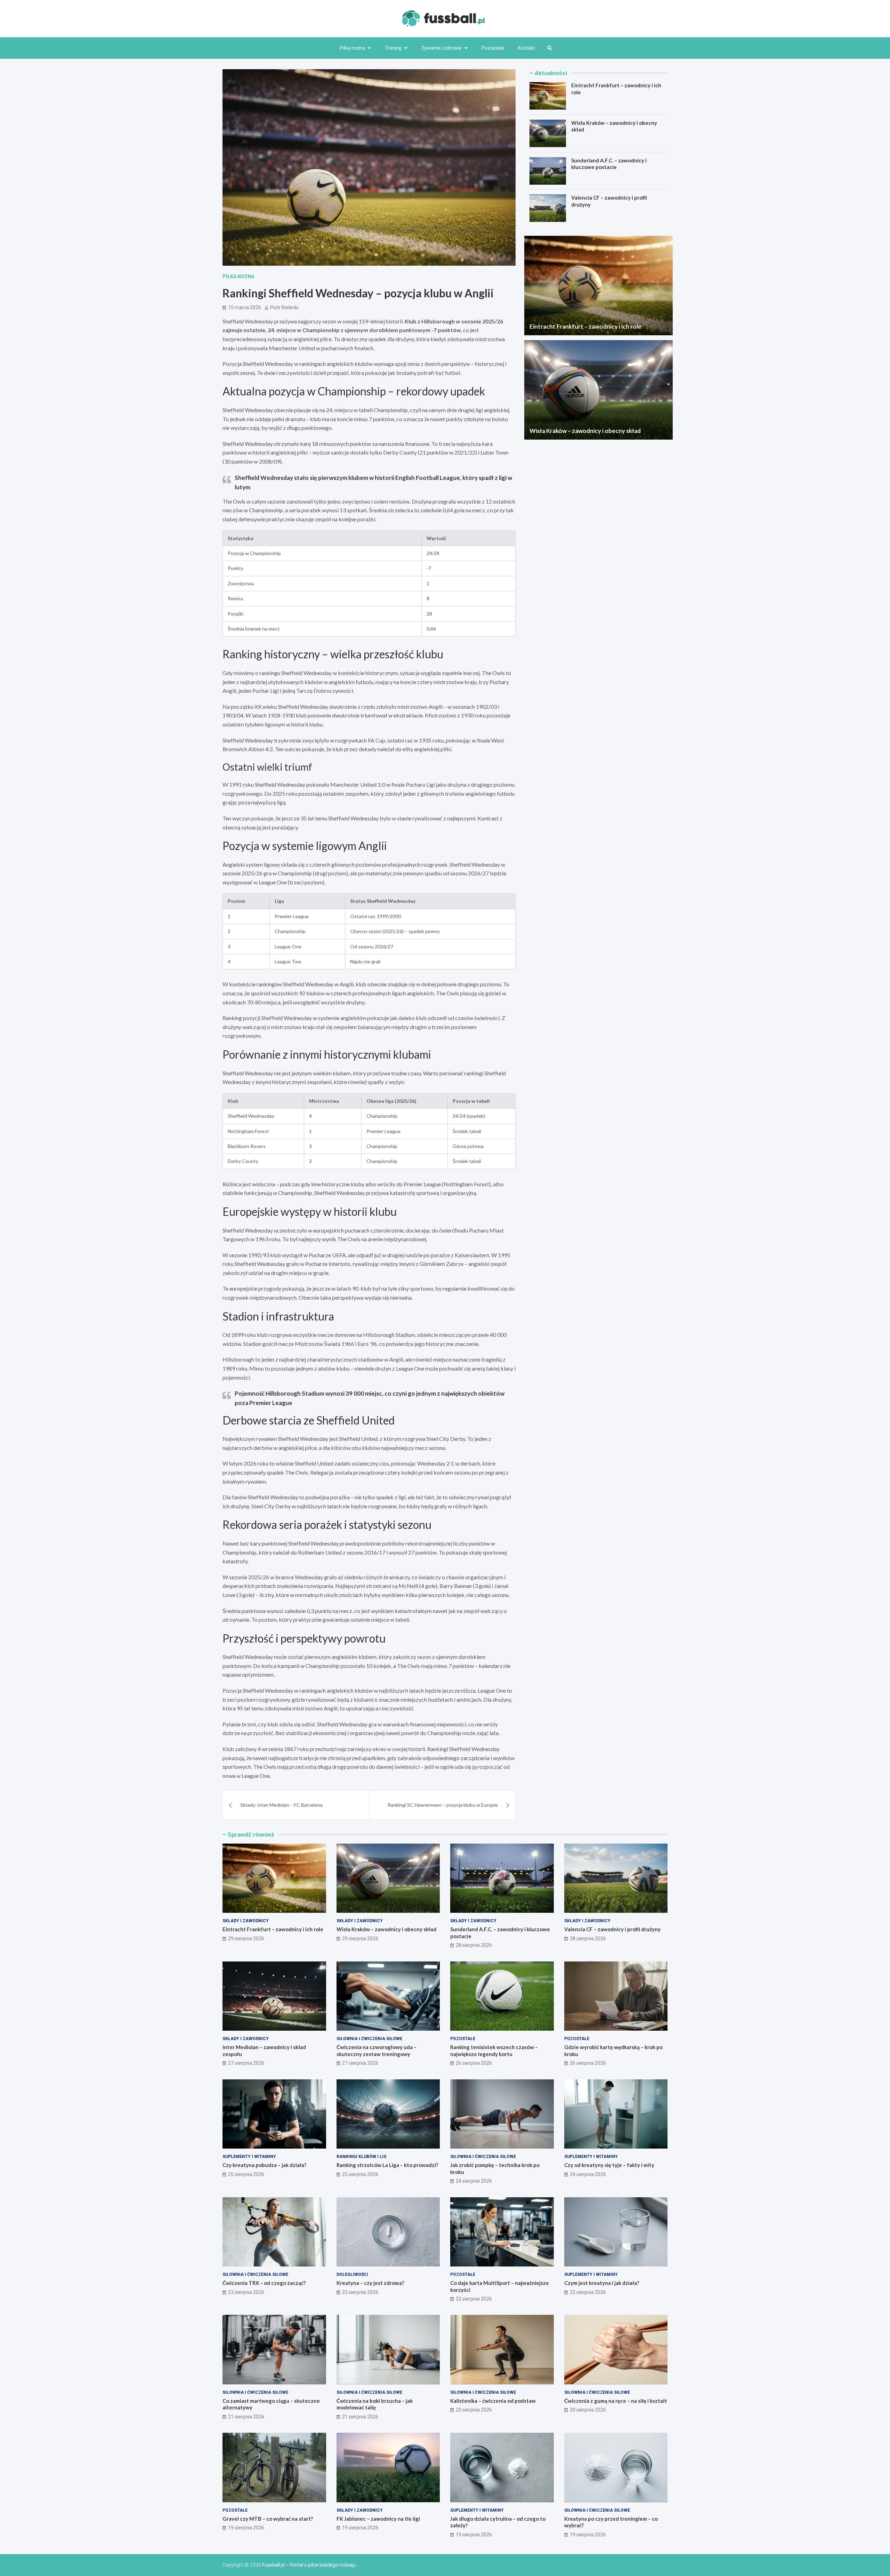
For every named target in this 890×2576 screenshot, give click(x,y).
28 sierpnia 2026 (474, 1945)
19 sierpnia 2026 (246, 2528)
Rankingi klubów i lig (362, 2157)
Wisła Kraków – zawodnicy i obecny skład (585, 431)
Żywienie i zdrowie (442, 48)
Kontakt (527, 48)
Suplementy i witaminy (249, 2157)
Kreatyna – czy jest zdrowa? (370, 2283)
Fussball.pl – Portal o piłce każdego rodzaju (309, 2565)
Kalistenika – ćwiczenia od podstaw (493, 2401)
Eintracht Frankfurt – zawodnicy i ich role (585, 326)
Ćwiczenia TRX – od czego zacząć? (264, 2283)
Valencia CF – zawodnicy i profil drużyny (612, 1929)
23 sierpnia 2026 (246, 2292)
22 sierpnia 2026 (474, 2299)
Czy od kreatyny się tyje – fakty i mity (609, 2165)
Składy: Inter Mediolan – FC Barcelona (281, 1805)
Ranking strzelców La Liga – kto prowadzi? (387, 2165)
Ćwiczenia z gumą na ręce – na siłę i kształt (616, 2401)
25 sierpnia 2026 (246, 2174)
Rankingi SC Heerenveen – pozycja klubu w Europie (443, 1805)
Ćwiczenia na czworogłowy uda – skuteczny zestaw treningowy (377, 2051)
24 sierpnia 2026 (474, 2181)
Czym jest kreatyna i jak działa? (602, 2283)
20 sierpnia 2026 (474, 2410)
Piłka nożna (352, 48)
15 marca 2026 (245, 307)
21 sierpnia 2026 (246, 2417)
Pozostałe (493, 48)
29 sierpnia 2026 (246, 1939)
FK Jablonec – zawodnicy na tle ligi (378, 2519)
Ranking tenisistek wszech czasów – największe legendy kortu (494, 2051)
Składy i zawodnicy (246, 1921)
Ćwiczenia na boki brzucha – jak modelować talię (375, 2404)
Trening (393, 48)
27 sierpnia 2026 (246, 2063)
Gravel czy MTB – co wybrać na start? (268, 2519)
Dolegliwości (352, 2274)
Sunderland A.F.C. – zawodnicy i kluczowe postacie (609, 164)
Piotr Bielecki (284, 307)
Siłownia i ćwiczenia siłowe (369, 2039)
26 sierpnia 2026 (474, 2063)
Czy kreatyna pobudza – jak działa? (264, 2165)
